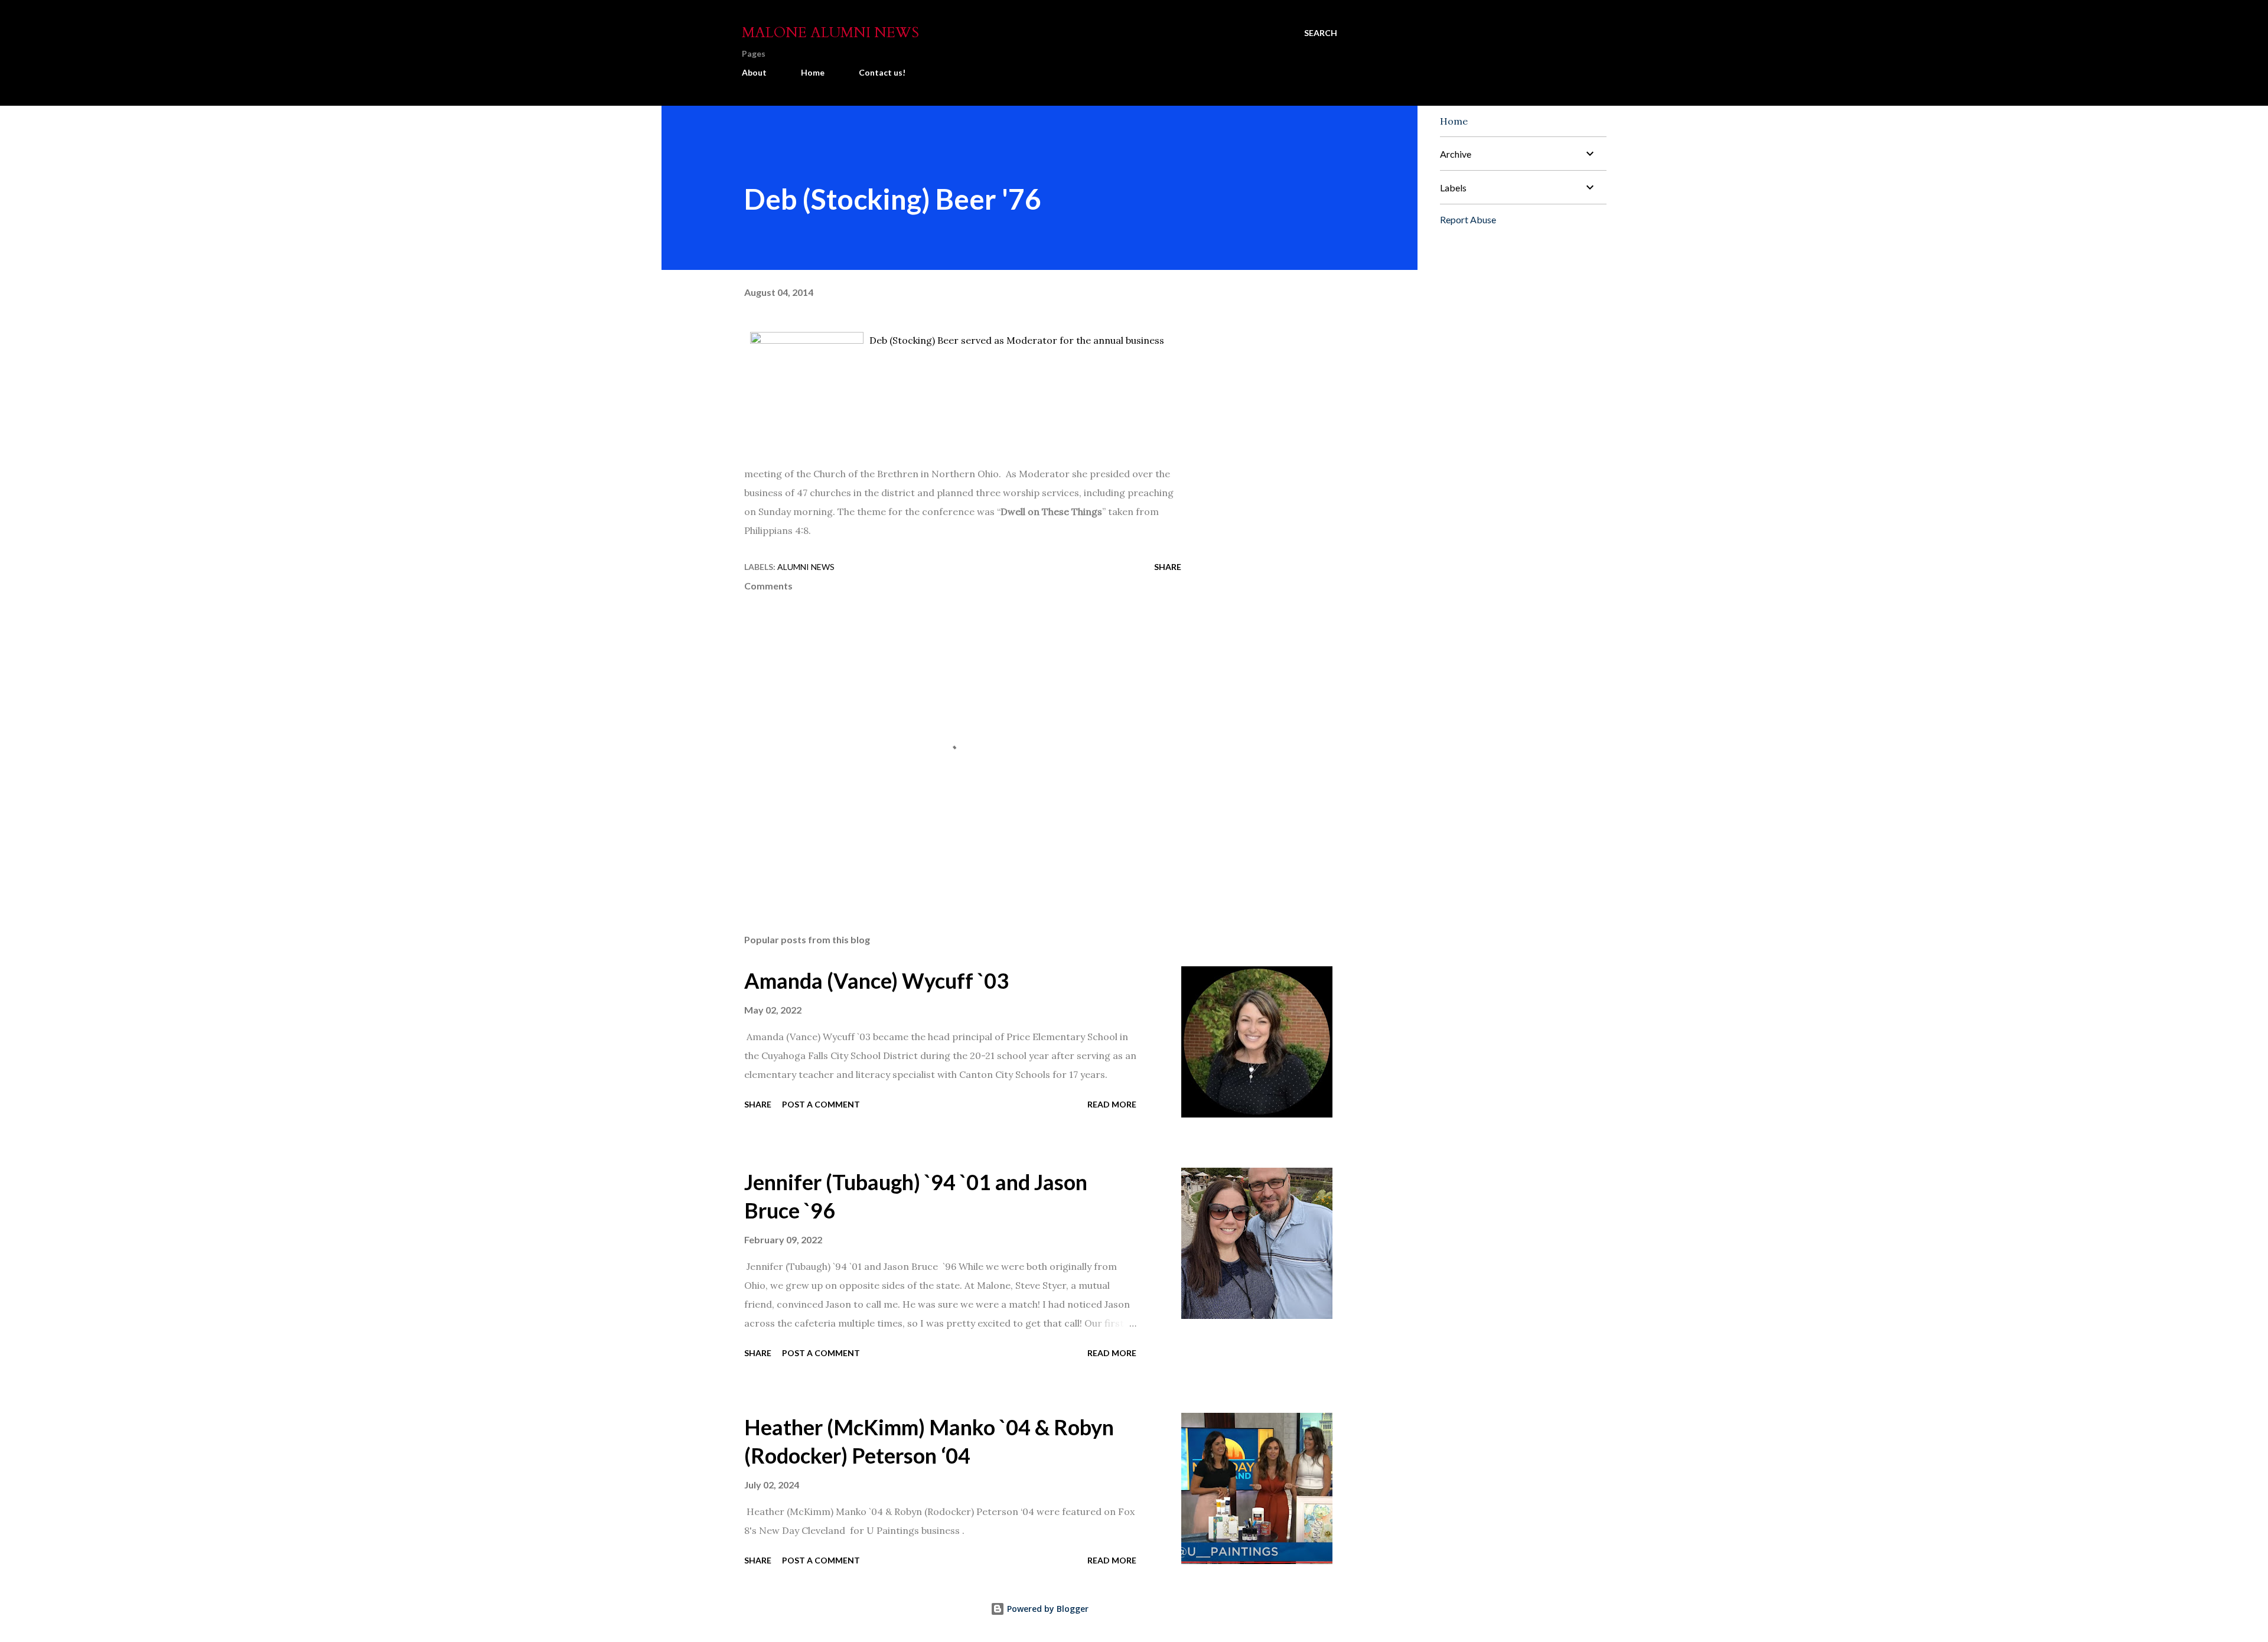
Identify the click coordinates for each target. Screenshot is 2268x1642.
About (754, 72)
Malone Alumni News (830, 33)
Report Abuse (1468, 219)
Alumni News (806, 567)
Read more (1112, 1104)
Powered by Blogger (1047, 1609)
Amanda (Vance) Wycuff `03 (876, 980)
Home (813, 72)
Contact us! (882, 72)
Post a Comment (821, 1104)
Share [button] (1168, 567)
